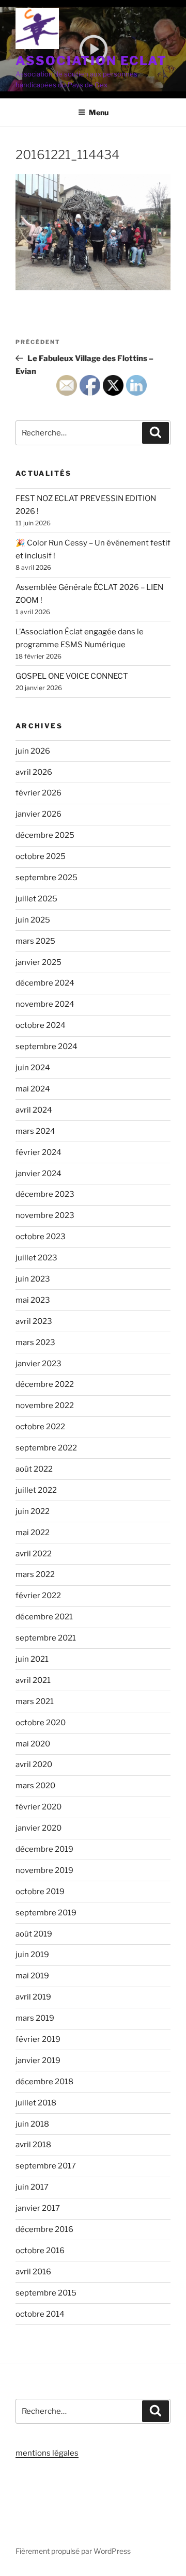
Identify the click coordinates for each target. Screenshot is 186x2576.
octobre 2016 (40, 2251)
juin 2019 (32, 1955)
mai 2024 (33, 1089)
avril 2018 (33, 2145)
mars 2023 (35, 1342)
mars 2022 (35, 1574)
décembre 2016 (44, 2229)
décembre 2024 (45, 983)
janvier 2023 (38, 1364)
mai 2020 (33, 1744)
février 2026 (38, 793)
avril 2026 (34, 772)
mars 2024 (35, 1131)
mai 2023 (33, 1300)
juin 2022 (33, 1511)
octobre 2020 (41, 1723)
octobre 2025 (41, 856)
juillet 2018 (36, 2103)
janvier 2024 (38, 1174)
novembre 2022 (45, 1406)
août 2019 (34, 1934)
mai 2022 (33, 1533)
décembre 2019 (44, 1849)
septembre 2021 (46, 1638)
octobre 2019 (40, 1892)
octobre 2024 (41, 1025)
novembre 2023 (45, 1215)
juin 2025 (33, 920)
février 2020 (38, 1807)
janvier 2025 (38, 962)
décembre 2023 (45, 1194)
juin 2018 (32, 2124)
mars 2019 (35, 2018)
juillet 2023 (36, 1258)
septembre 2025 (47, 878)
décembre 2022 (45, 1384)
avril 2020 (34, 1765)
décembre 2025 (45, 835)
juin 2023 (33, 1279)
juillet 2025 (36, 899)
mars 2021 (35, 1701)
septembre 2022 (46, 1448)
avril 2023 (34, 1321)
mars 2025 (35, 941)
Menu (99, 112)
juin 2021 (32, 1659)
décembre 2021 (44, 1617)
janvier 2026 (38, 814)
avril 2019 (33, 1997)
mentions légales (47, 2453)
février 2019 (38, 2039)
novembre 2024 (45, 1004)
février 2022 (38, 1596)
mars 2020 (35, 1786)
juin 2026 (33, 751)
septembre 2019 (46, 1913)
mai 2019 (32, 1976)
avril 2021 (33, 1680)
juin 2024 (33, 1068)
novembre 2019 (44, 1870)
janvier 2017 (38, 2208)
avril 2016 (33, 2272)
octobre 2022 (40, 1427)
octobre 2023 (41, 1237)
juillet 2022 (36, 1490)
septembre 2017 (46, 2166)
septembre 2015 (46, 2293)
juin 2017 (32, 2187)
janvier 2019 (38, 2060)
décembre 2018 (44, 2082)
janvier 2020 (38, 1828)
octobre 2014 (40, 2314)
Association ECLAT (91, 61)
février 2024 (38, 1152)
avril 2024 (34, 1110)
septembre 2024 (47, 1047)
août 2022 (34, 1469)
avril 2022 (34, 1554)
